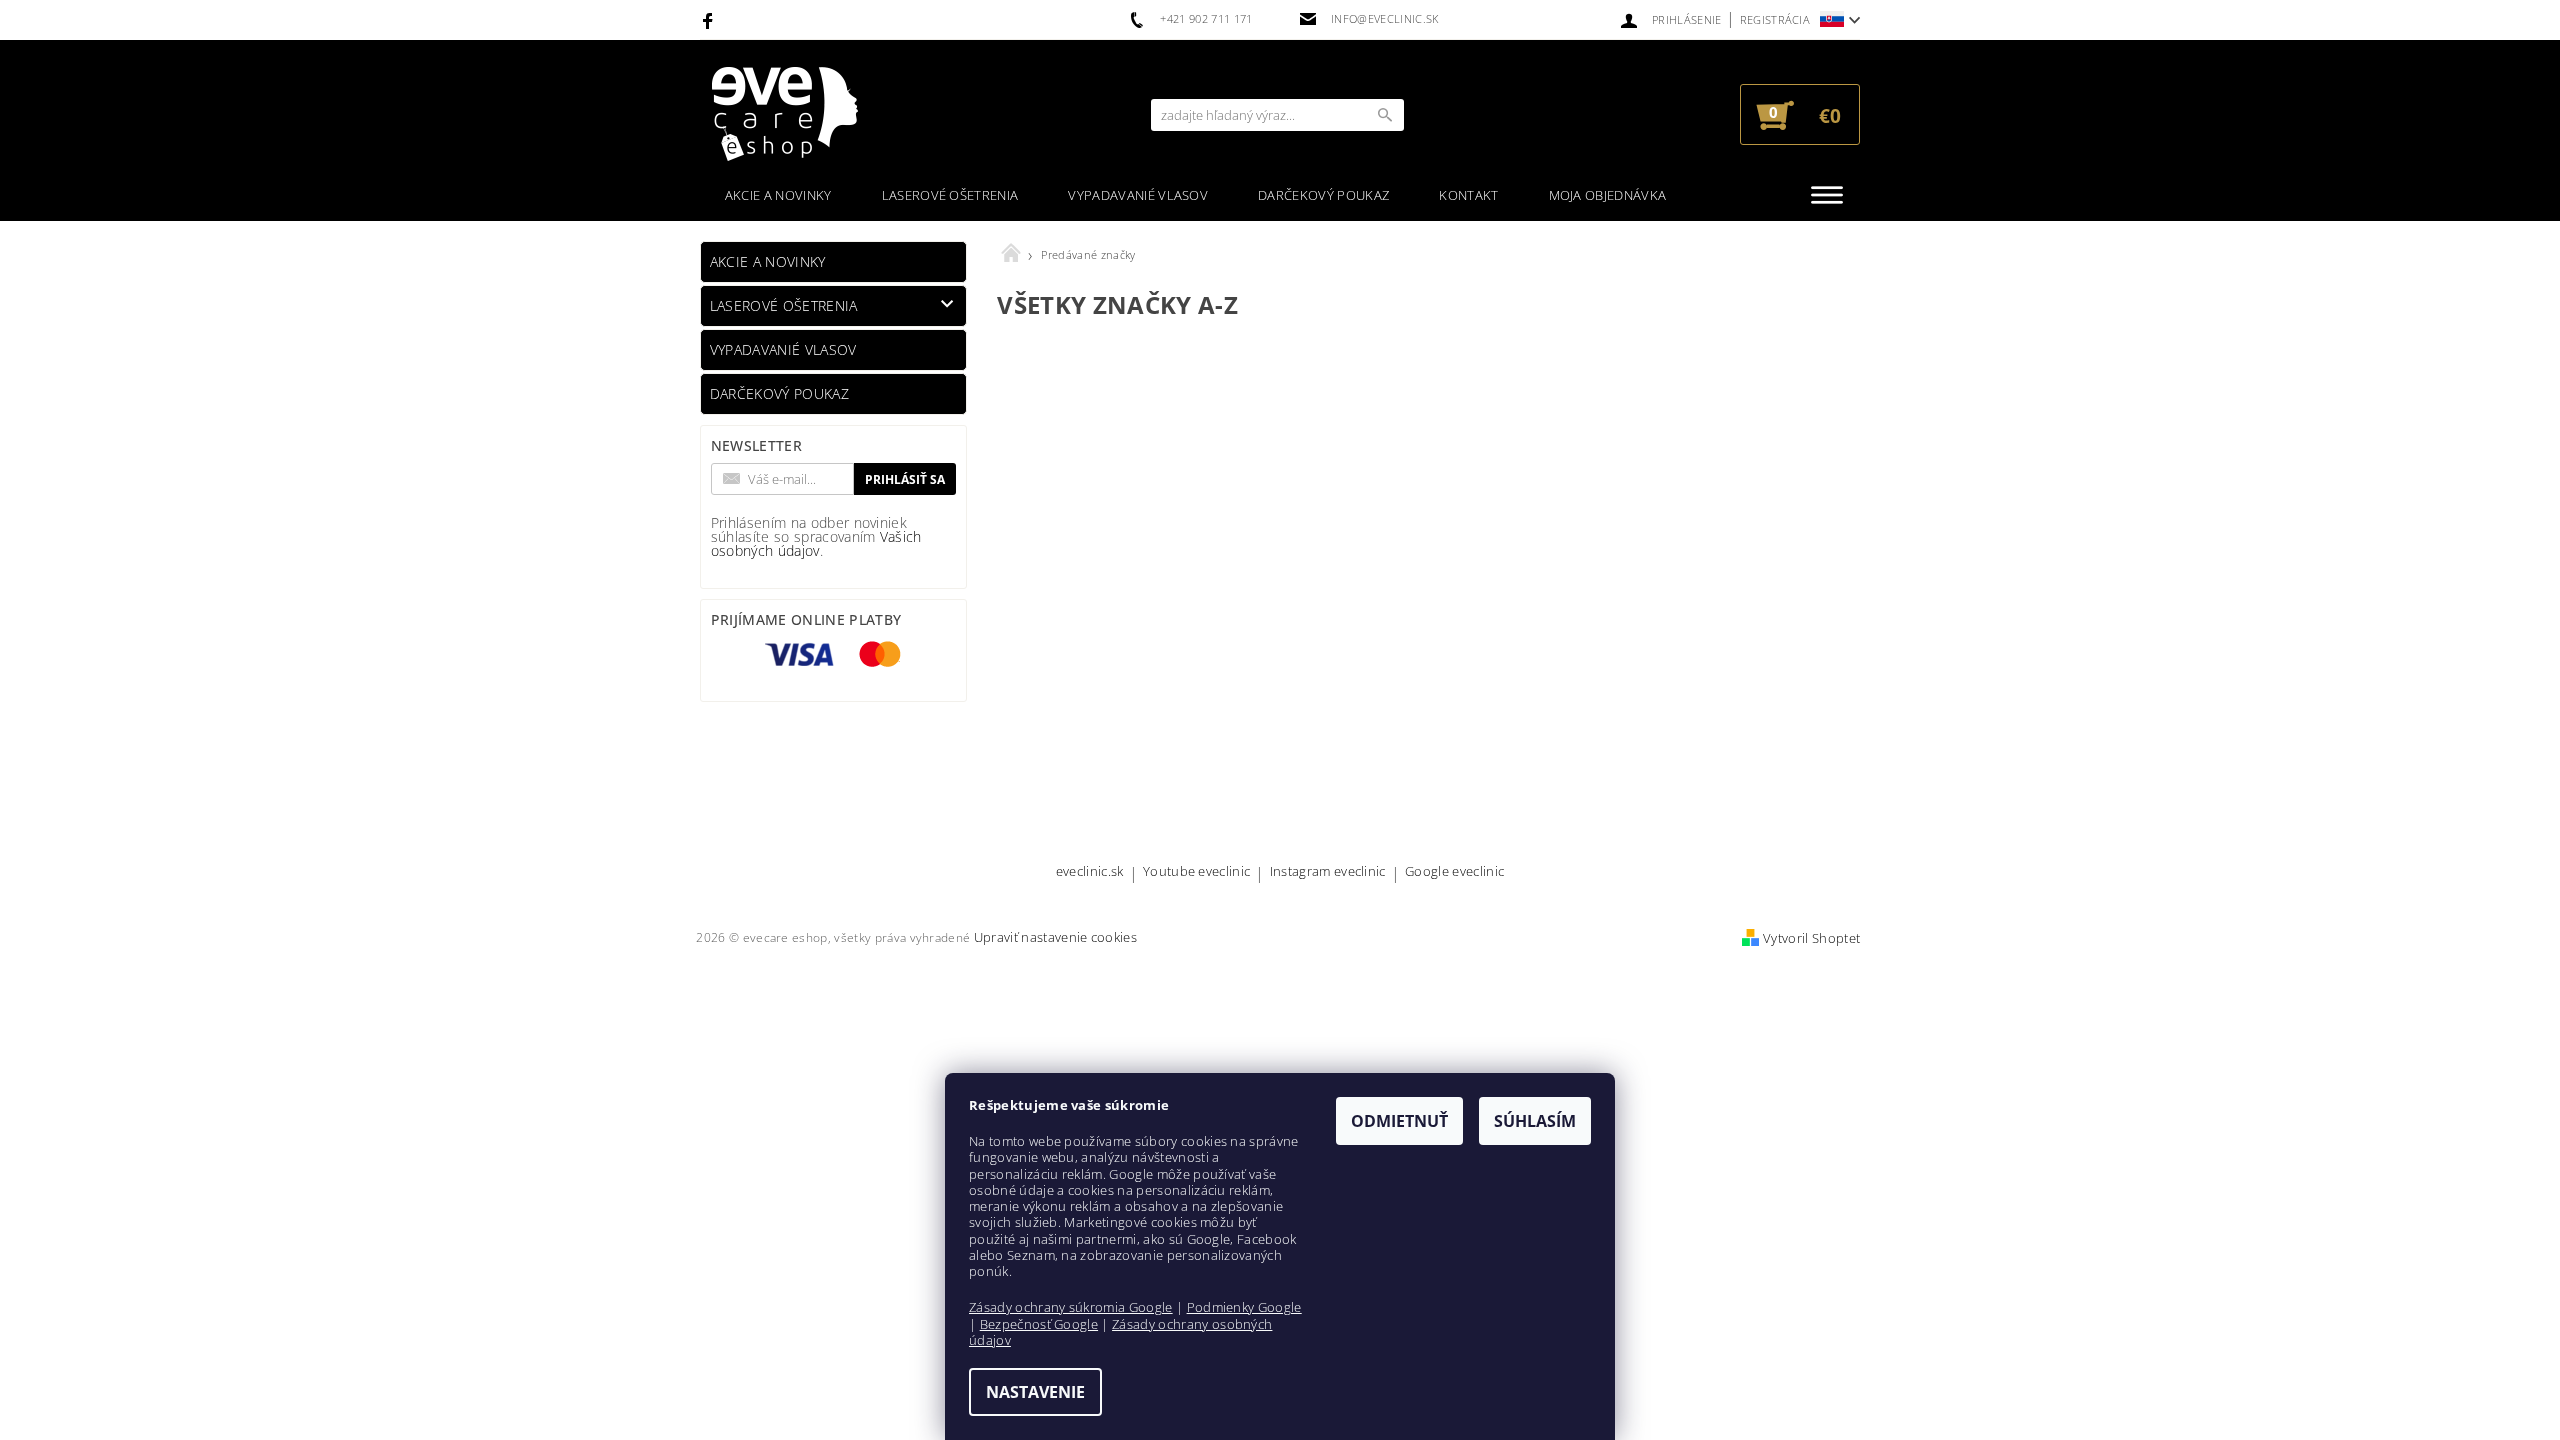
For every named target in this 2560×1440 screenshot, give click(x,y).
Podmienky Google (1244, 1307)
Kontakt (1468, 195)
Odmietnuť (1399, 1121)
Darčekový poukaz (1323, 195)
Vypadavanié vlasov (1138, 195)
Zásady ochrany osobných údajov (1120, 1332)
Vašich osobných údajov (816, 543)
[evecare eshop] (785, 114)
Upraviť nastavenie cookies (1055, 937)
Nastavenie (1035, 1392)
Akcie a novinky (778, 195)
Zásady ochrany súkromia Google (1071, 1307)
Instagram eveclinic (1328, 872)
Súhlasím (1535, 1121)
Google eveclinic (1454, 872)
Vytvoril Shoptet (1811, 938)
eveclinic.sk (1090, 872)
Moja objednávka (1608, 195)
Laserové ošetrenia (950, 195)
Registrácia (1775, 19)
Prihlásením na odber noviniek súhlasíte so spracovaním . (816, 537)
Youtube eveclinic (1196, 872)
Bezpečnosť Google (1039, 1324)
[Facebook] (710, 20)
